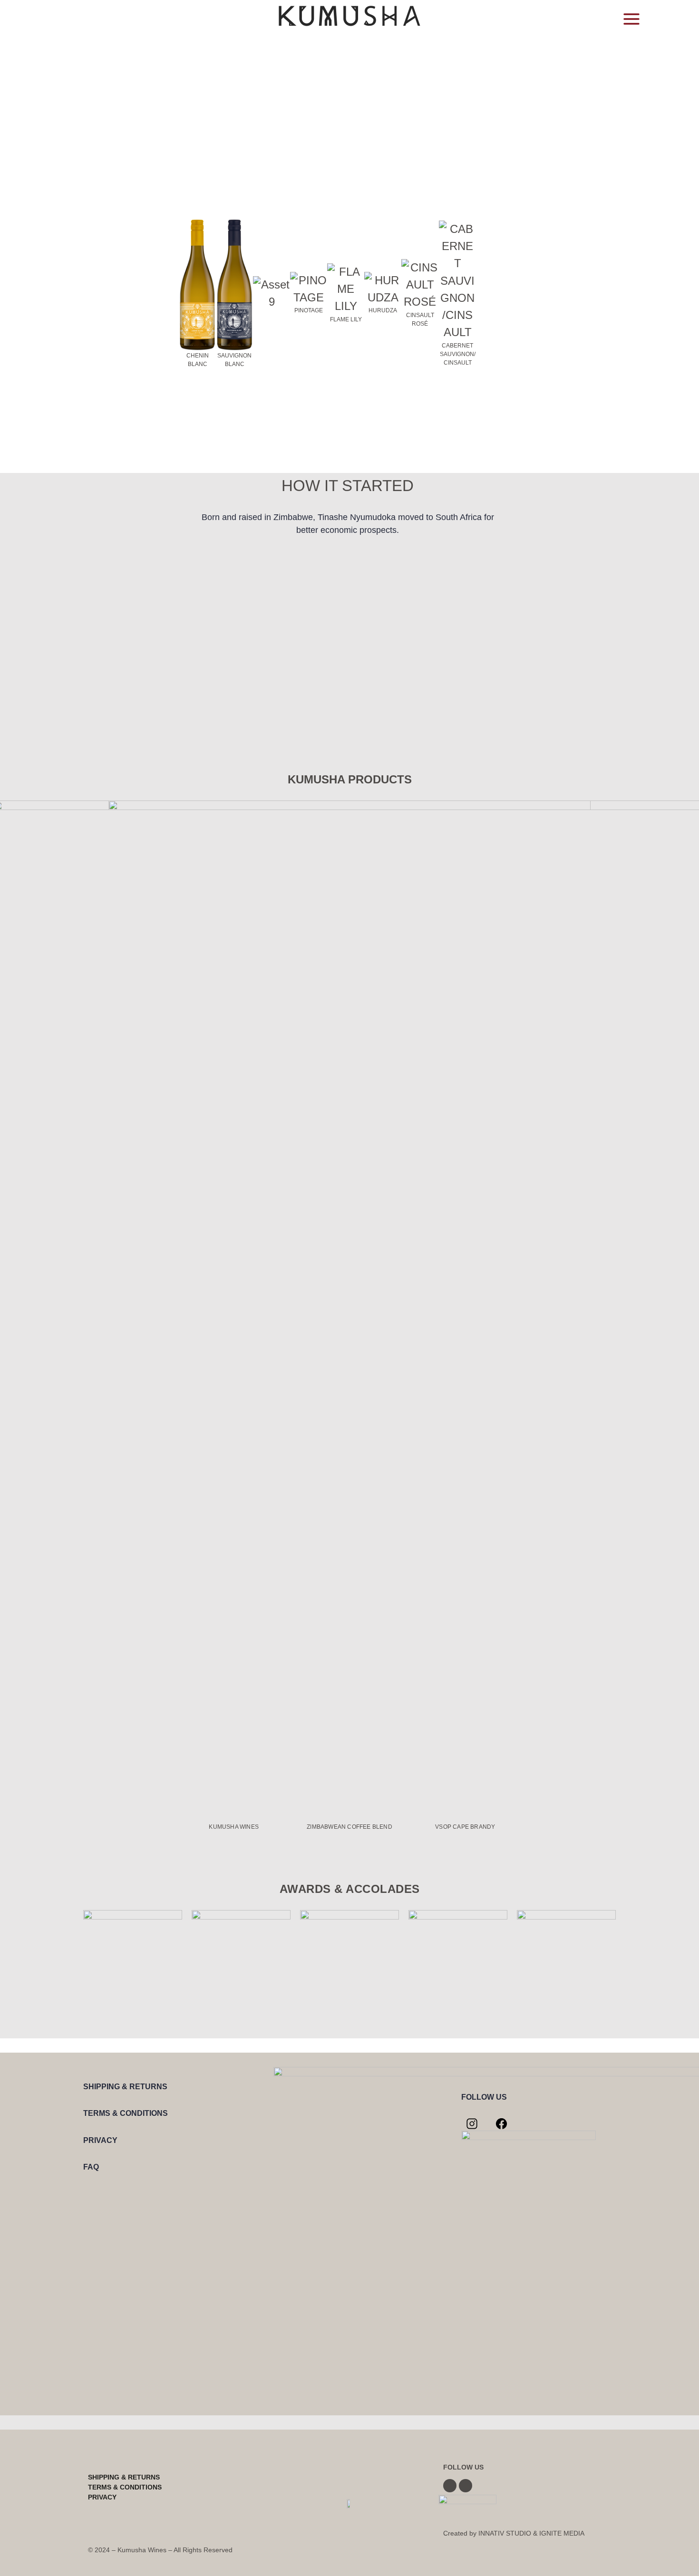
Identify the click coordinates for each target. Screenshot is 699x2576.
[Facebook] (450, 2486)
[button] (169, 294)
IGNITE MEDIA (562, 2533)
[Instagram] (466, 2486)
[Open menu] (631, 19)
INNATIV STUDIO (505, 2533)
